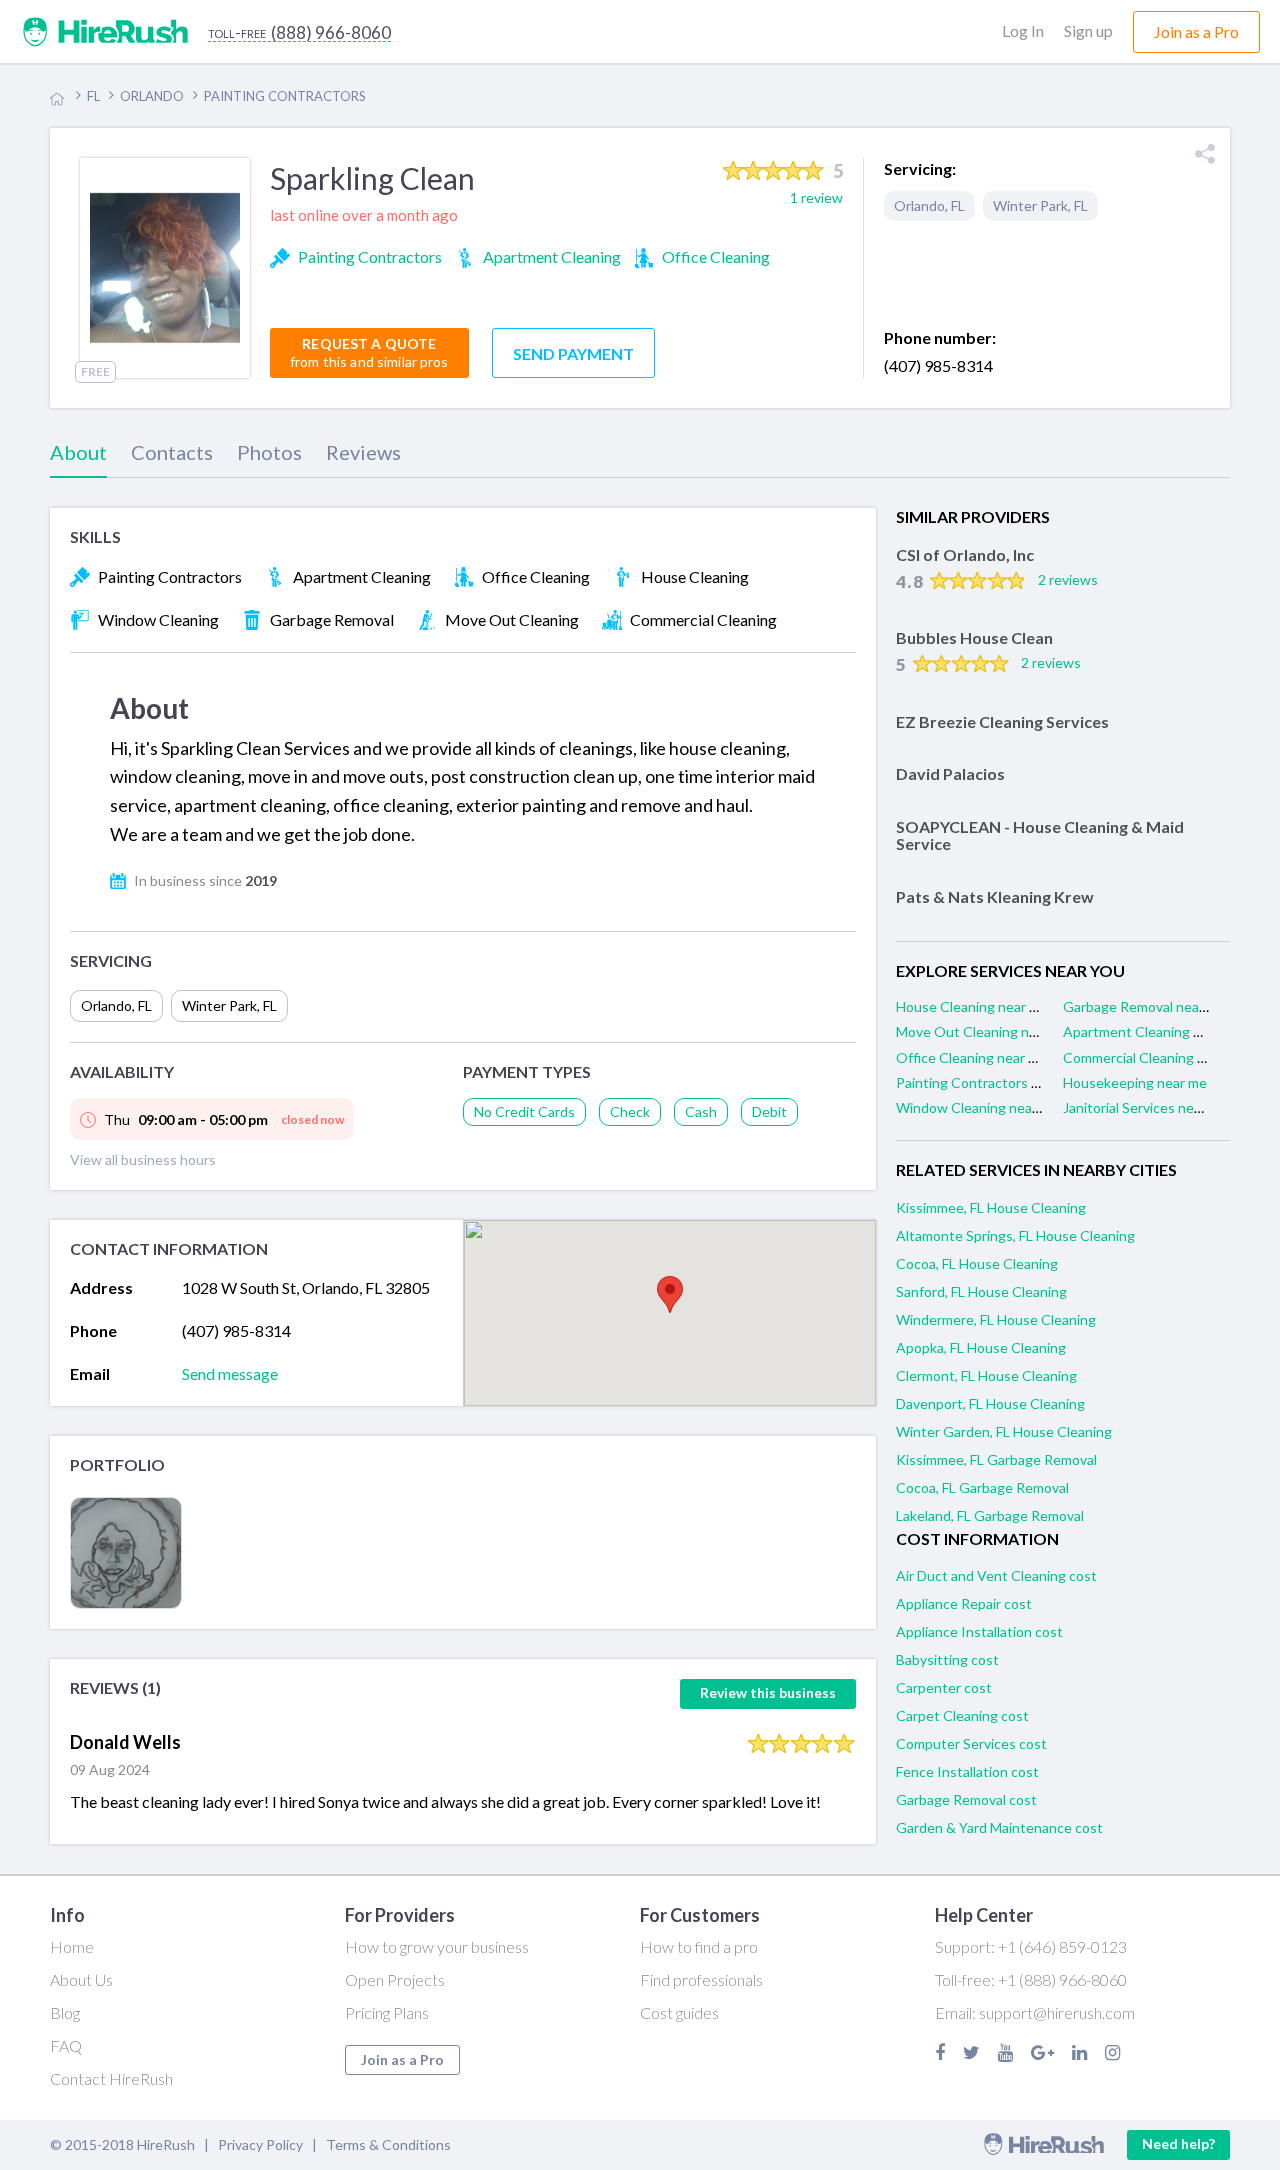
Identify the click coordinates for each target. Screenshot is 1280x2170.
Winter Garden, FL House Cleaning (1004, 1431)
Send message (230, 1373)
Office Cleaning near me (971, 1057)
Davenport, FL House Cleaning (990, 1403)
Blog (65, 2012)
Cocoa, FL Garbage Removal (982, 1487)
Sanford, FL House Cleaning (981, 1291)
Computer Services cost (971, 1743)
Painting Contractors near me (988, 1082)
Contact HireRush (111, 2078)
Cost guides (679, 2012)
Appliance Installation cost (979, 1631)
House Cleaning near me (972, 1006)
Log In (1023, 30)
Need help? (1178, 2143)
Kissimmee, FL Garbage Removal (996, 1459)
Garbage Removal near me (1144, 1006)
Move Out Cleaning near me (983, 1031)
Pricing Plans (387, 2012)
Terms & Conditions (388, 2144)
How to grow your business (437, 1946)
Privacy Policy (260, 2144)
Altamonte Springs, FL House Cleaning (1015, 1235)
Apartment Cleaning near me (1153, 1031)
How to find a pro (699, 1946)
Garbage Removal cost (966, 1799)
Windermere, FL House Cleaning (996, 1319)
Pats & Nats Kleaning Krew (995, 896)
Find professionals (701, 1979)
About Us (81, 1979)
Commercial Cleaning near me (1155, 1057)
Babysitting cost (947, 1659)
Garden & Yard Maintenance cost (999, 1827)
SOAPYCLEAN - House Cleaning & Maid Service (1040, 835)
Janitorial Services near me (1145, 1107)
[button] (670, 1294)
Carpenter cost (944, 1687)
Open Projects (395, 1979)
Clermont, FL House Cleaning (986, 1375)
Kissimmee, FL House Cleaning (991, 1207)
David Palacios (950, 773)
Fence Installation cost (967, 1771)
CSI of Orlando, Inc (965, 554)
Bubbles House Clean (974, 637)
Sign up (1088, 30)
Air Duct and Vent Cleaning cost (996, 1575)
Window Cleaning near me (977, 1107)
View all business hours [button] (143, 1159)
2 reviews (1068, 579)
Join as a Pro (402, 2059)
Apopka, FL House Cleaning (981, 1347)
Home (72, 1946)
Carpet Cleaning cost (962, 1715)
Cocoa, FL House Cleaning (977, 1263)
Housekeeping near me (1135, 1082)
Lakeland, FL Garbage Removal (990, 1515)
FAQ (66, 2045)
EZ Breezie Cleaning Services (1002, 721)
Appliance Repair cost (964, 1603)
